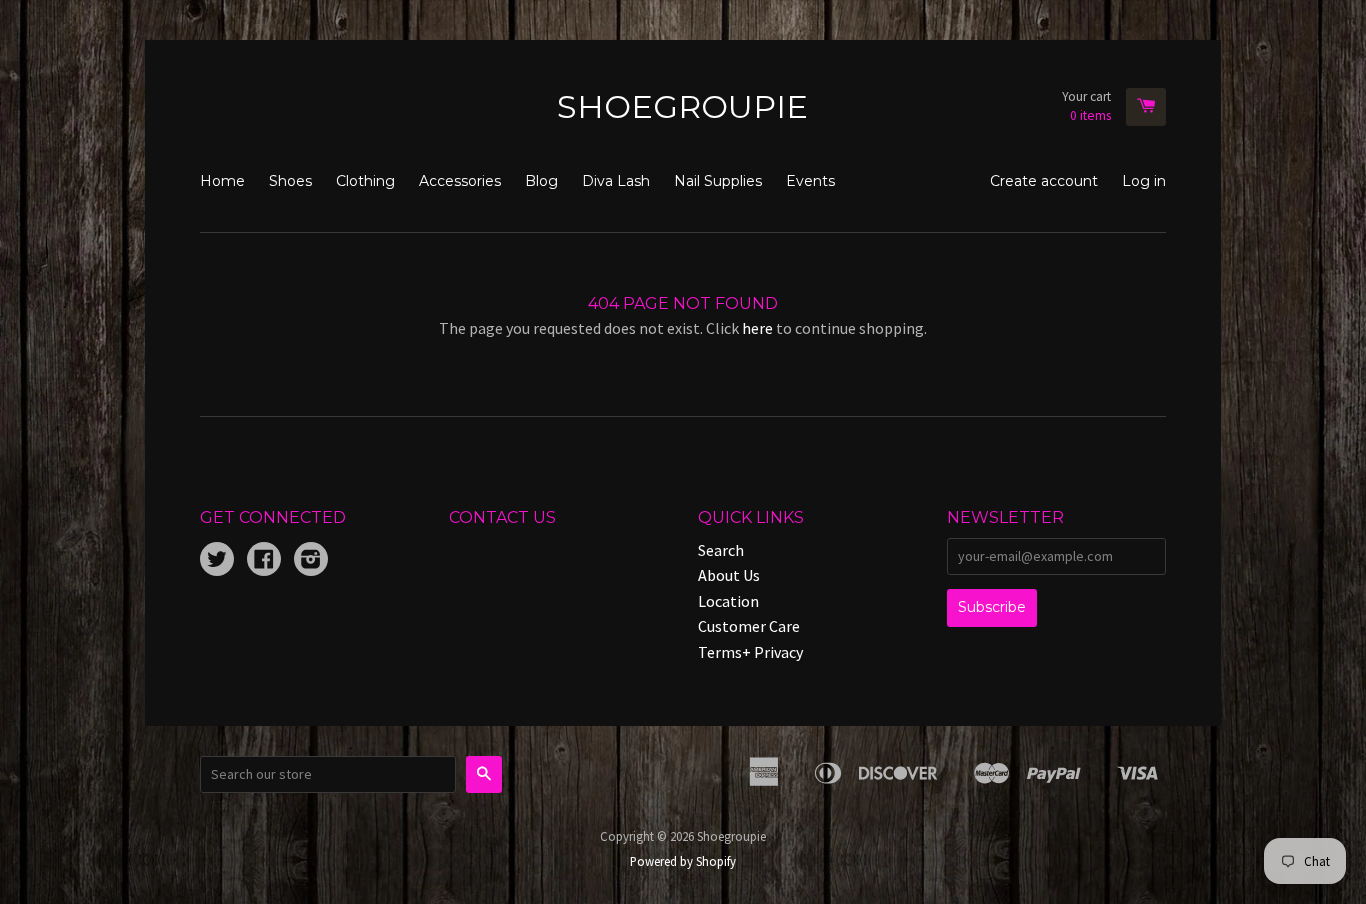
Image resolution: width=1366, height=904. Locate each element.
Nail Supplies (718, 181)
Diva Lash (616, 181)
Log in (1144, 181)
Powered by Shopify (683, 861)
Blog (541, 181)
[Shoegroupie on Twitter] (217, 561)
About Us (729, 575)
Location (728, 601)
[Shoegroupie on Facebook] (264, 561)
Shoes (290, 181)
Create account (1044, 181)
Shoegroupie (682, 106)
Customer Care (749, 626)
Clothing (365, 181)
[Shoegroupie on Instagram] (311, 561)
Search (721, 550)
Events (810, 181)
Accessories (460, 181)
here (757, 328)
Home (222, 181)
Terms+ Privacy (750, 652)
